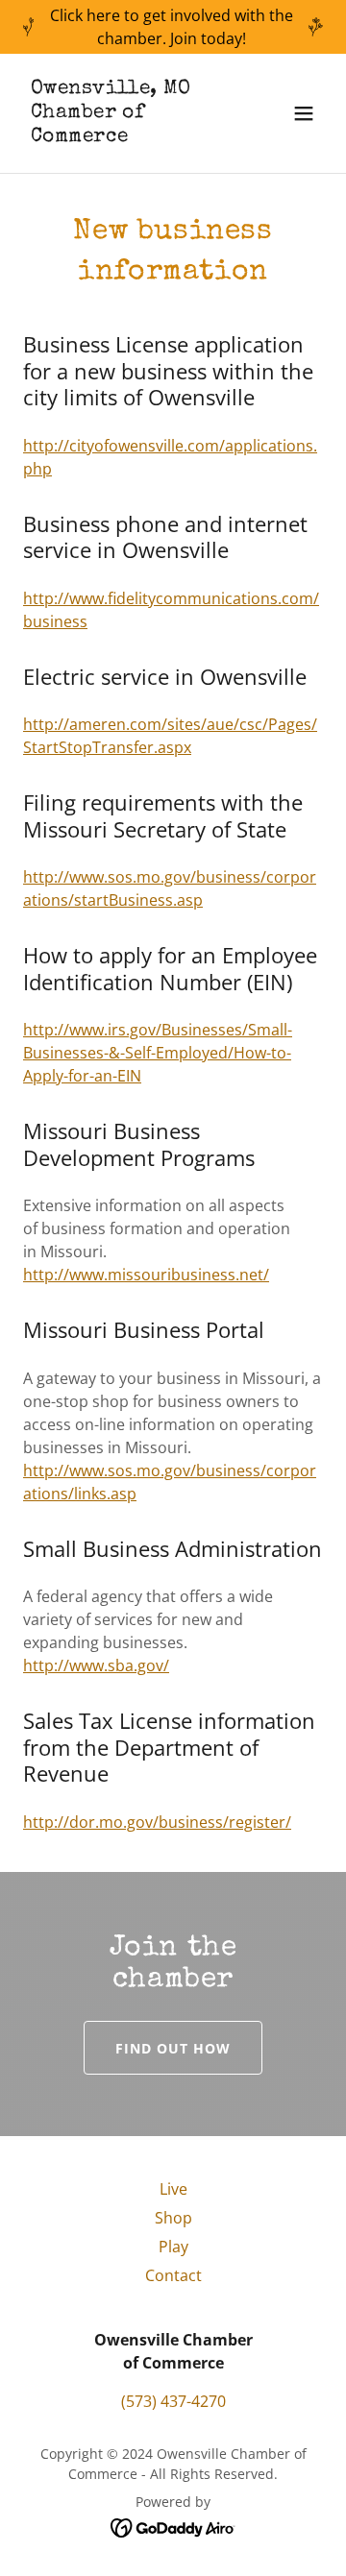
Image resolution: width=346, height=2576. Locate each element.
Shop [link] (173, 2218)
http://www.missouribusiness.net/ (146, 1275)
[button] (304, 113)
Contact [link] (173, 2275)
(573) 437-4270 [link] (173, 2401)
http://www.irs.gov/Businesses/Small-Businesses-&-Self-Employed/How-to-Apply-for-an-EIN (158, 1053)
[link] (128, 135)
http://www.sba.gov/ (96, 1665)
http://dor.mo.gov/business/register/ (157, 1822)
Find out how (173, 2048)
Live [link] (173, 2189)
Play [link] (173, 2247)
